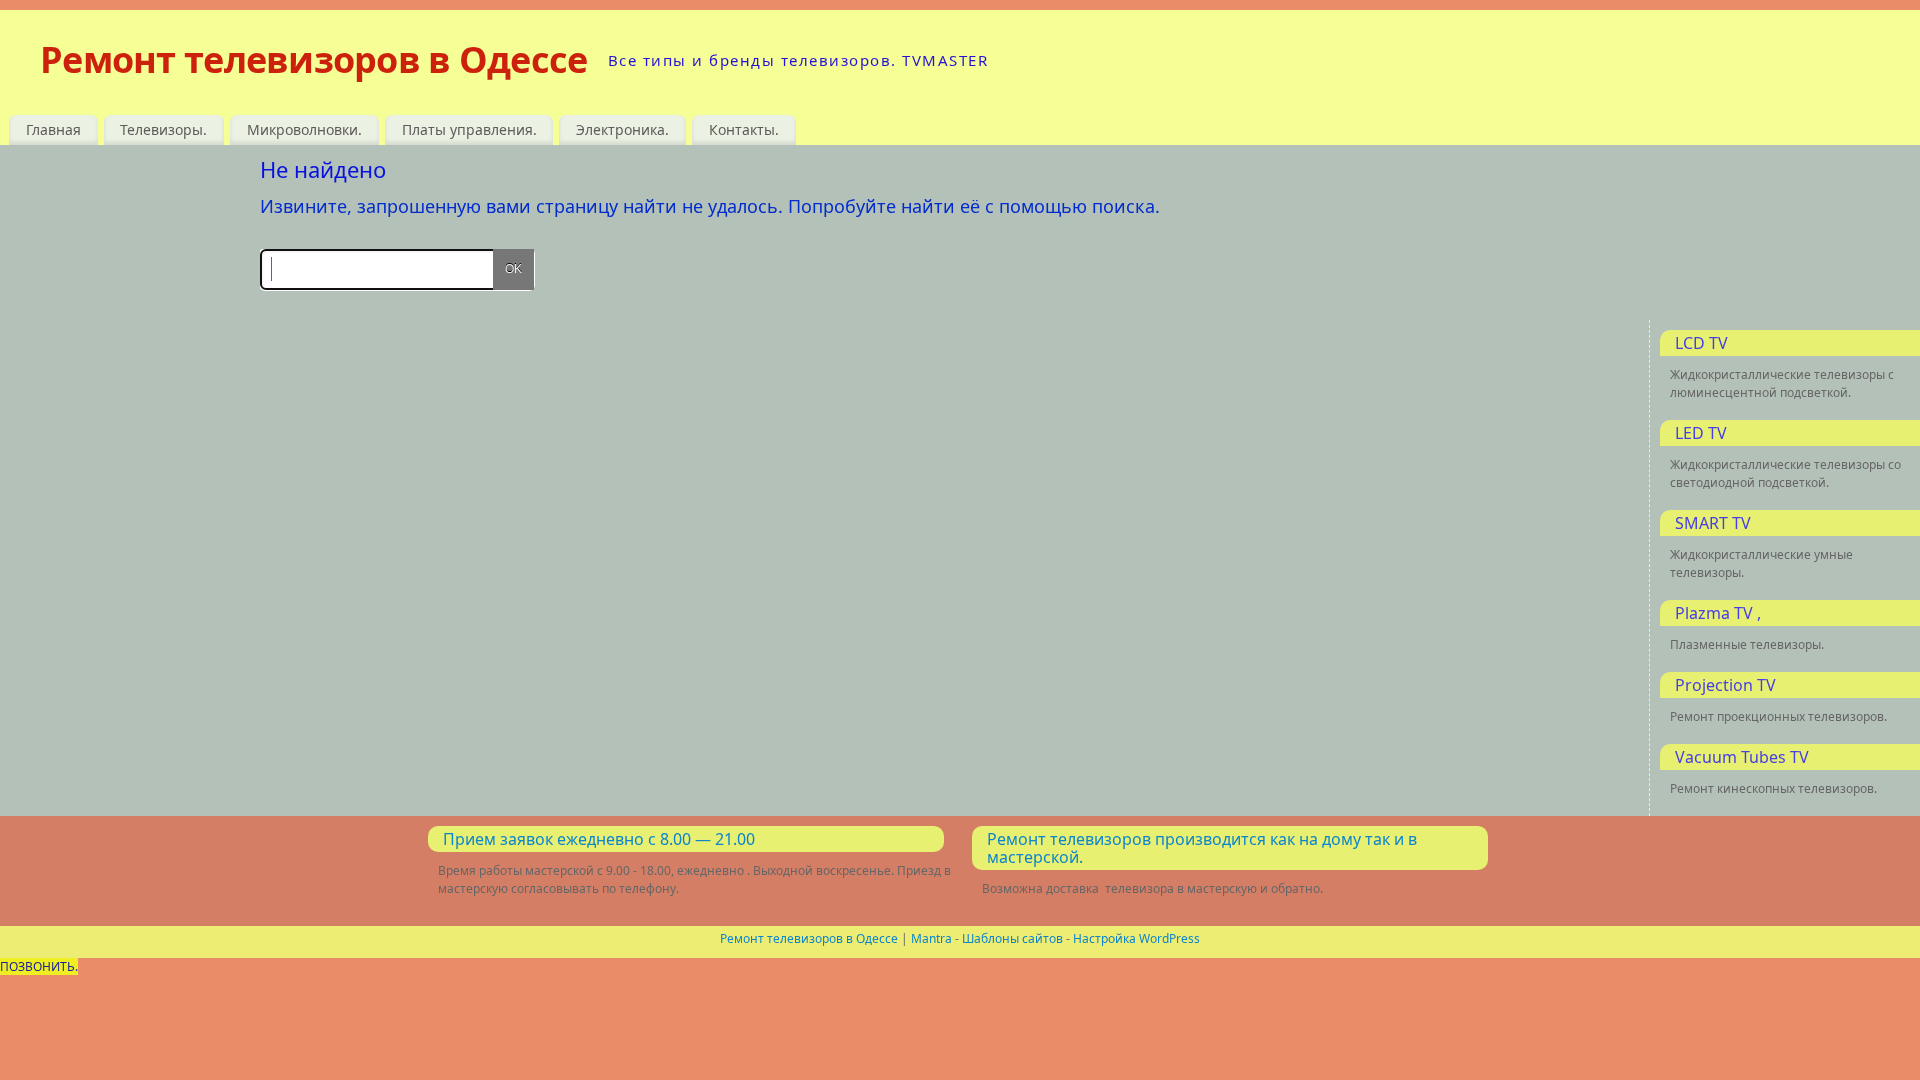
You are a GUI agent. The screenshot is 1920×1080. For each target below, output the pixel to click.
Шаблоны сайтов (1012, 938)
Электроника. (622, 129)
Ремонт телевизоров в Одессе (314, 59)
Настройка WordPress (1136, 938)
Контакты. (744, 129)
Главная (53, 129)
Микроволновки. (304, 129)
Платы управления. (469, 129)
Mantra (931, 938)
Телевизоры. (163, 129)
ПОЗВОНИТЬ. (39, 966)
